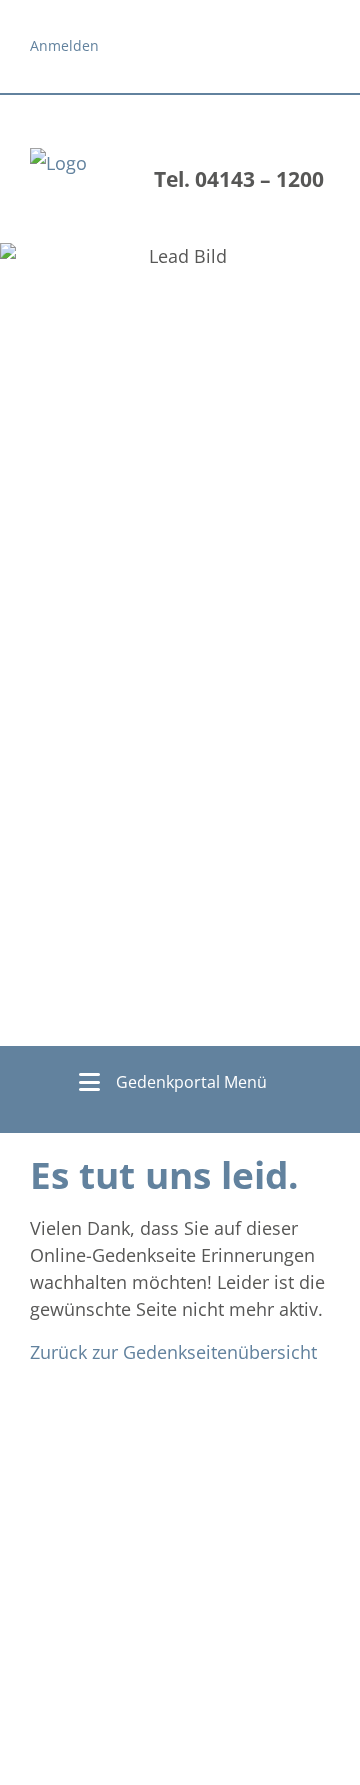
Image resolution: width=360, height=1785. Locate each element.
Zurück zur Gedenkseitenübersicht (173, 1352)
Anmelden (64, 45)
